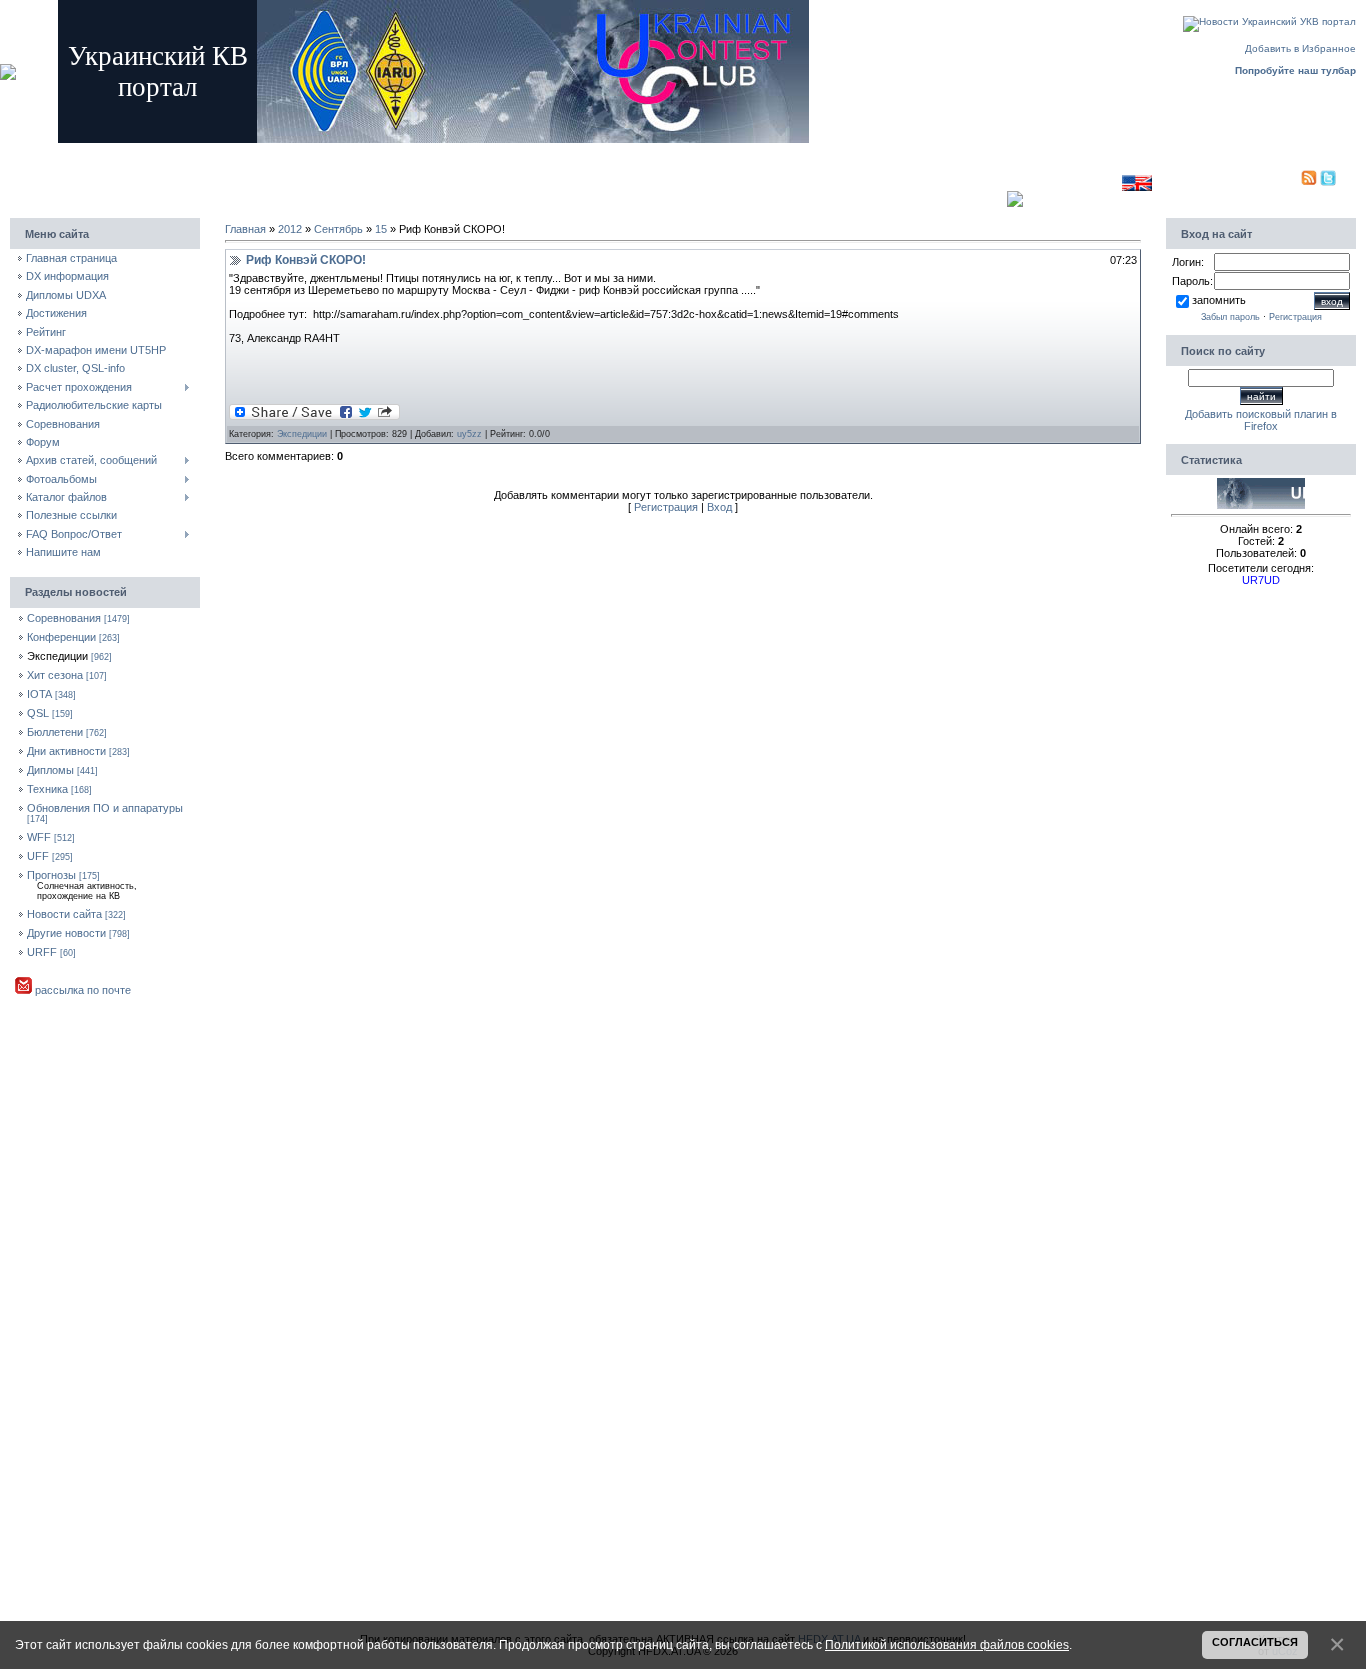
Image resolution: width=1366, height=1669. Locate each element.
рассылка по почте (81, 990)
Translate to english (1075, 182)
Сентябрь (338, 229)
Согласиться (1255, 1642)
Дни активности (66, 751)
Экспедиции (57, 656)
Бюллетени (55, 732)
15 (381, 229)
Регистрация (335, 152)
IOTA (39, 694)
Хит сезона (55, 675)
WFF (39, 837)
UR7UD (1261, 580)
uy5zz (469, 434)
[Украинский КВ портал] (1261, 505)
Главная (276, 152)
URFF (42, 952)
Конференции (61, 637)
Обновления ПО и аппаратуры (105, 808)
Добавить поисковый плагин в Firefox (1261, 420)
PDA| (1287, 182)
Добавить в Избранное (1300, 48)
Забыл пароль (1230, 317)
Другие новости (66, 933)
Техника (47, 789)
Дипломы (50, 770)
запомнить (1219, 300)
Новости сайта (64, 914)
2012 (290, 229)
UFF (38, 856)
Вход (390, 152)
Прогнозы (51, 875)
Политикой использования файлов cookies (947, 1644)
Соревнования (64, 618)
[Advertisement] (661, 178)
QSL (38, 713)
